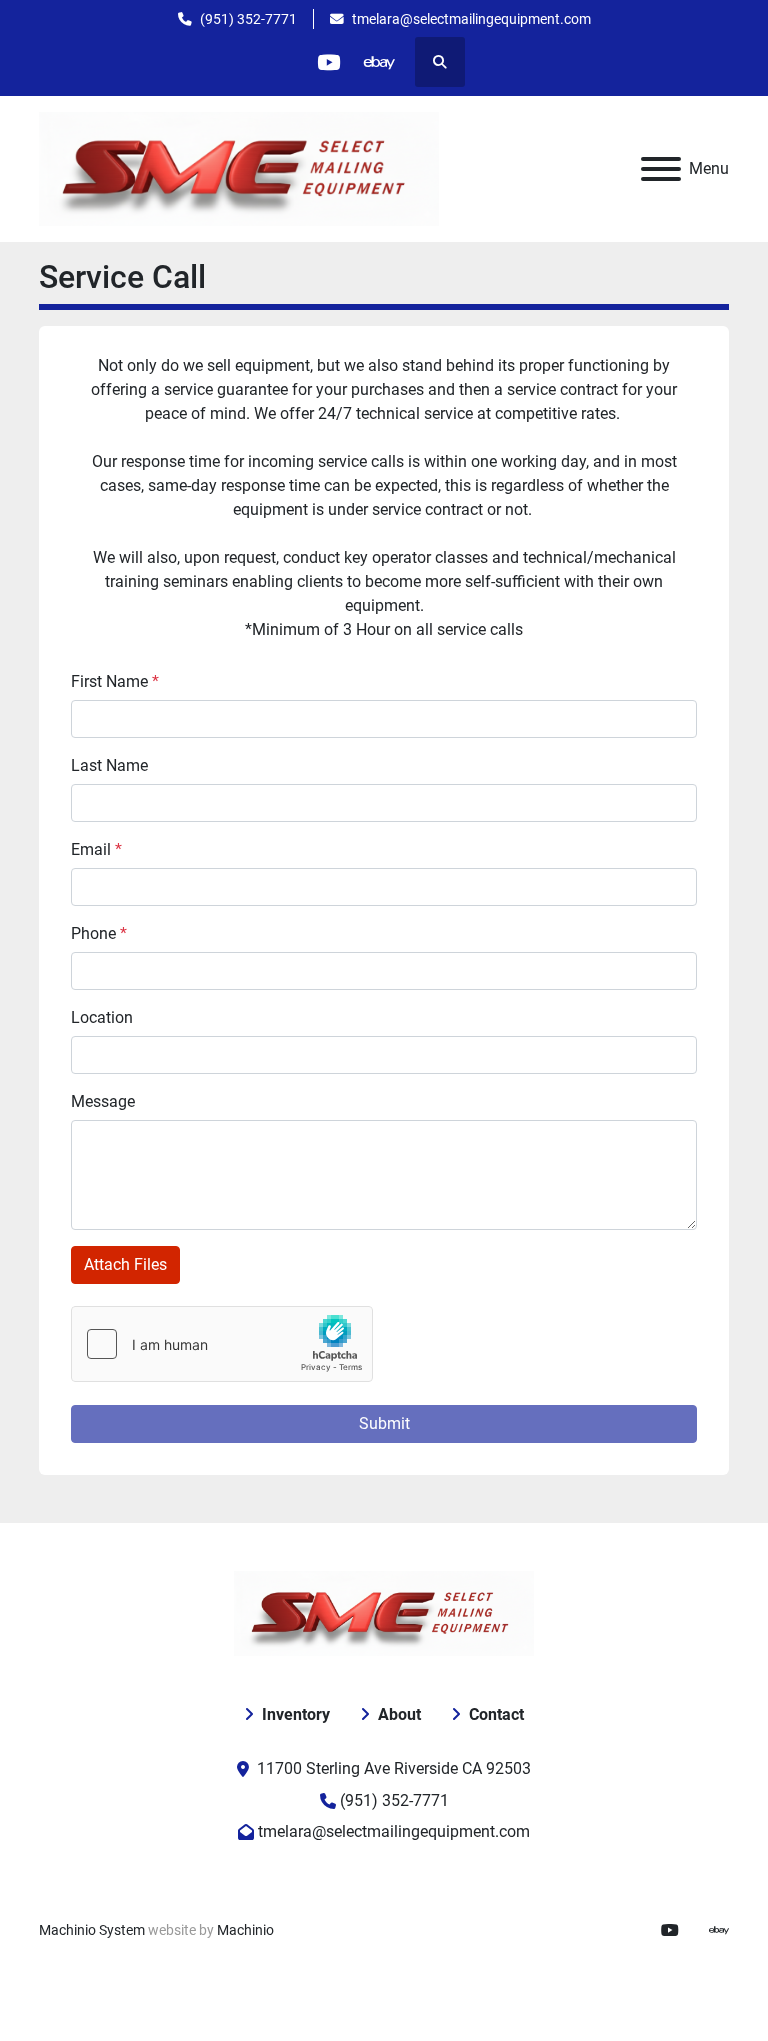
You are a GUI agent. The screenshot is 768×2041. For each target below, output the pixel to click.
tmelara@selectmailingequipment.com (471, 19)
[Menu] (661, 169)
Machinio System (92, 1930)
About (399, 1714)
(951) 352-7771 (248, 19)
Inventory (296, 1714)
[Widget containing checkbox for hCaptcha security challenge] (222, 1344)
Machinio (245, 1930)
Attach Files (125, 1264)
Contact (496, 1714)
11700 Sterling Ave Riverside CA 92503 (394, 1768)
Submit (384, 1423)
